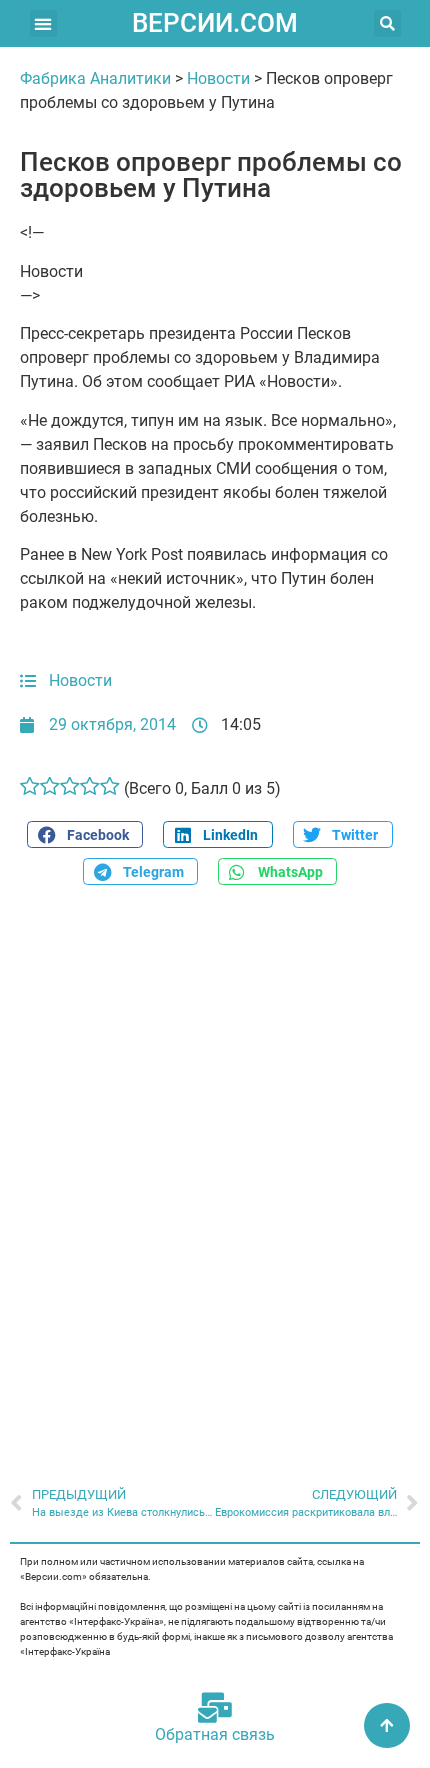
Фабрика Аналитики (95, 78)
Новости (218, 78)
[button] (43, 23)
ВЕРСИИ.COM (215, 23)
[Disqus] (215, 1175)
